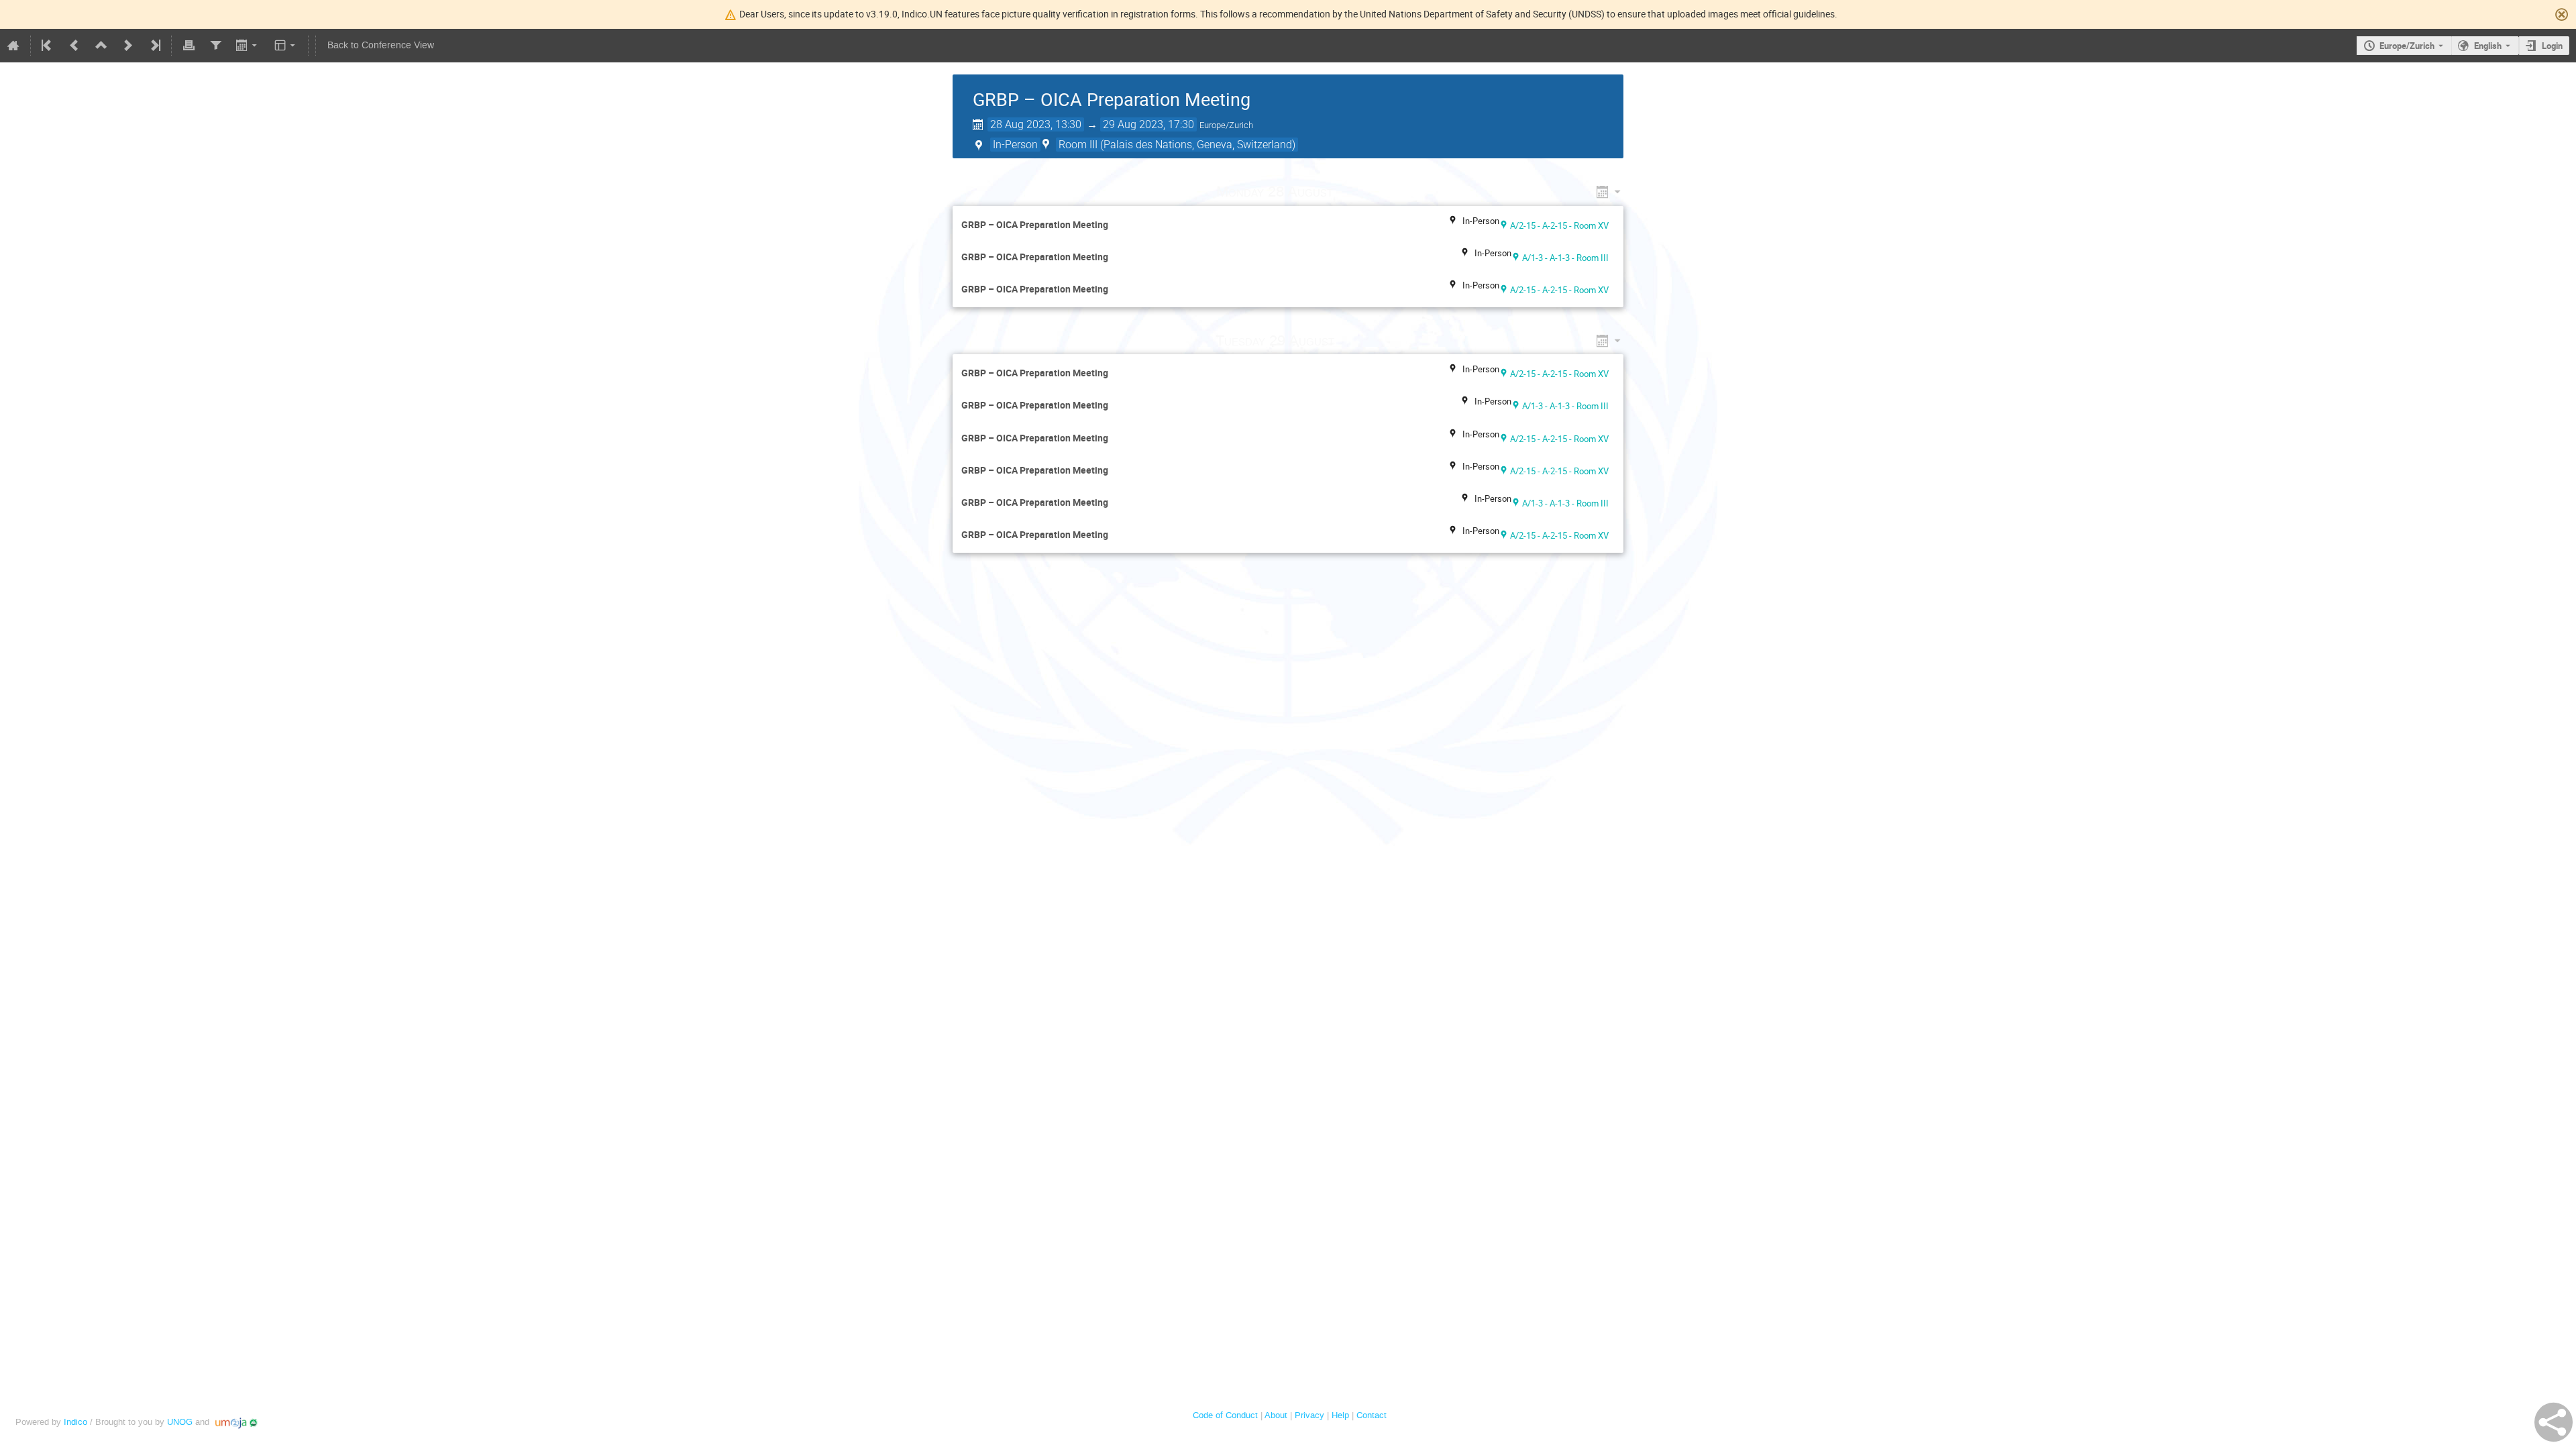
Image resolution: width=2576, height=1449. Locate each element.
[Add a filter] (215, 46)
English (2488, 46)
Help (1340, 1415)
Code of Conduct (1225, 1415)
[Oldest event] (48, 46)
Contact (1372, 1415)
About (1276, 1415)
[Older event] (74, 46)
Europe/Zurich (2407, 46)
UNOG (180, 1422)
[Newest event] (154, 46)
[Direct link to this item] (1352, 192)
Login (2552, 46)
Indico (75, 1422)
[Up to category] (101, 46)
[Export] (248, 46)
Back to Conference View (381, 45)
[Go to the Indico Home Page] (13, 46)
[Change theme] (286, 46)
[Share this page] (2554, 1422)
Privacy (1309, 1415)
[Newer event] (128, 46)
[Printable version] (189, 46)
